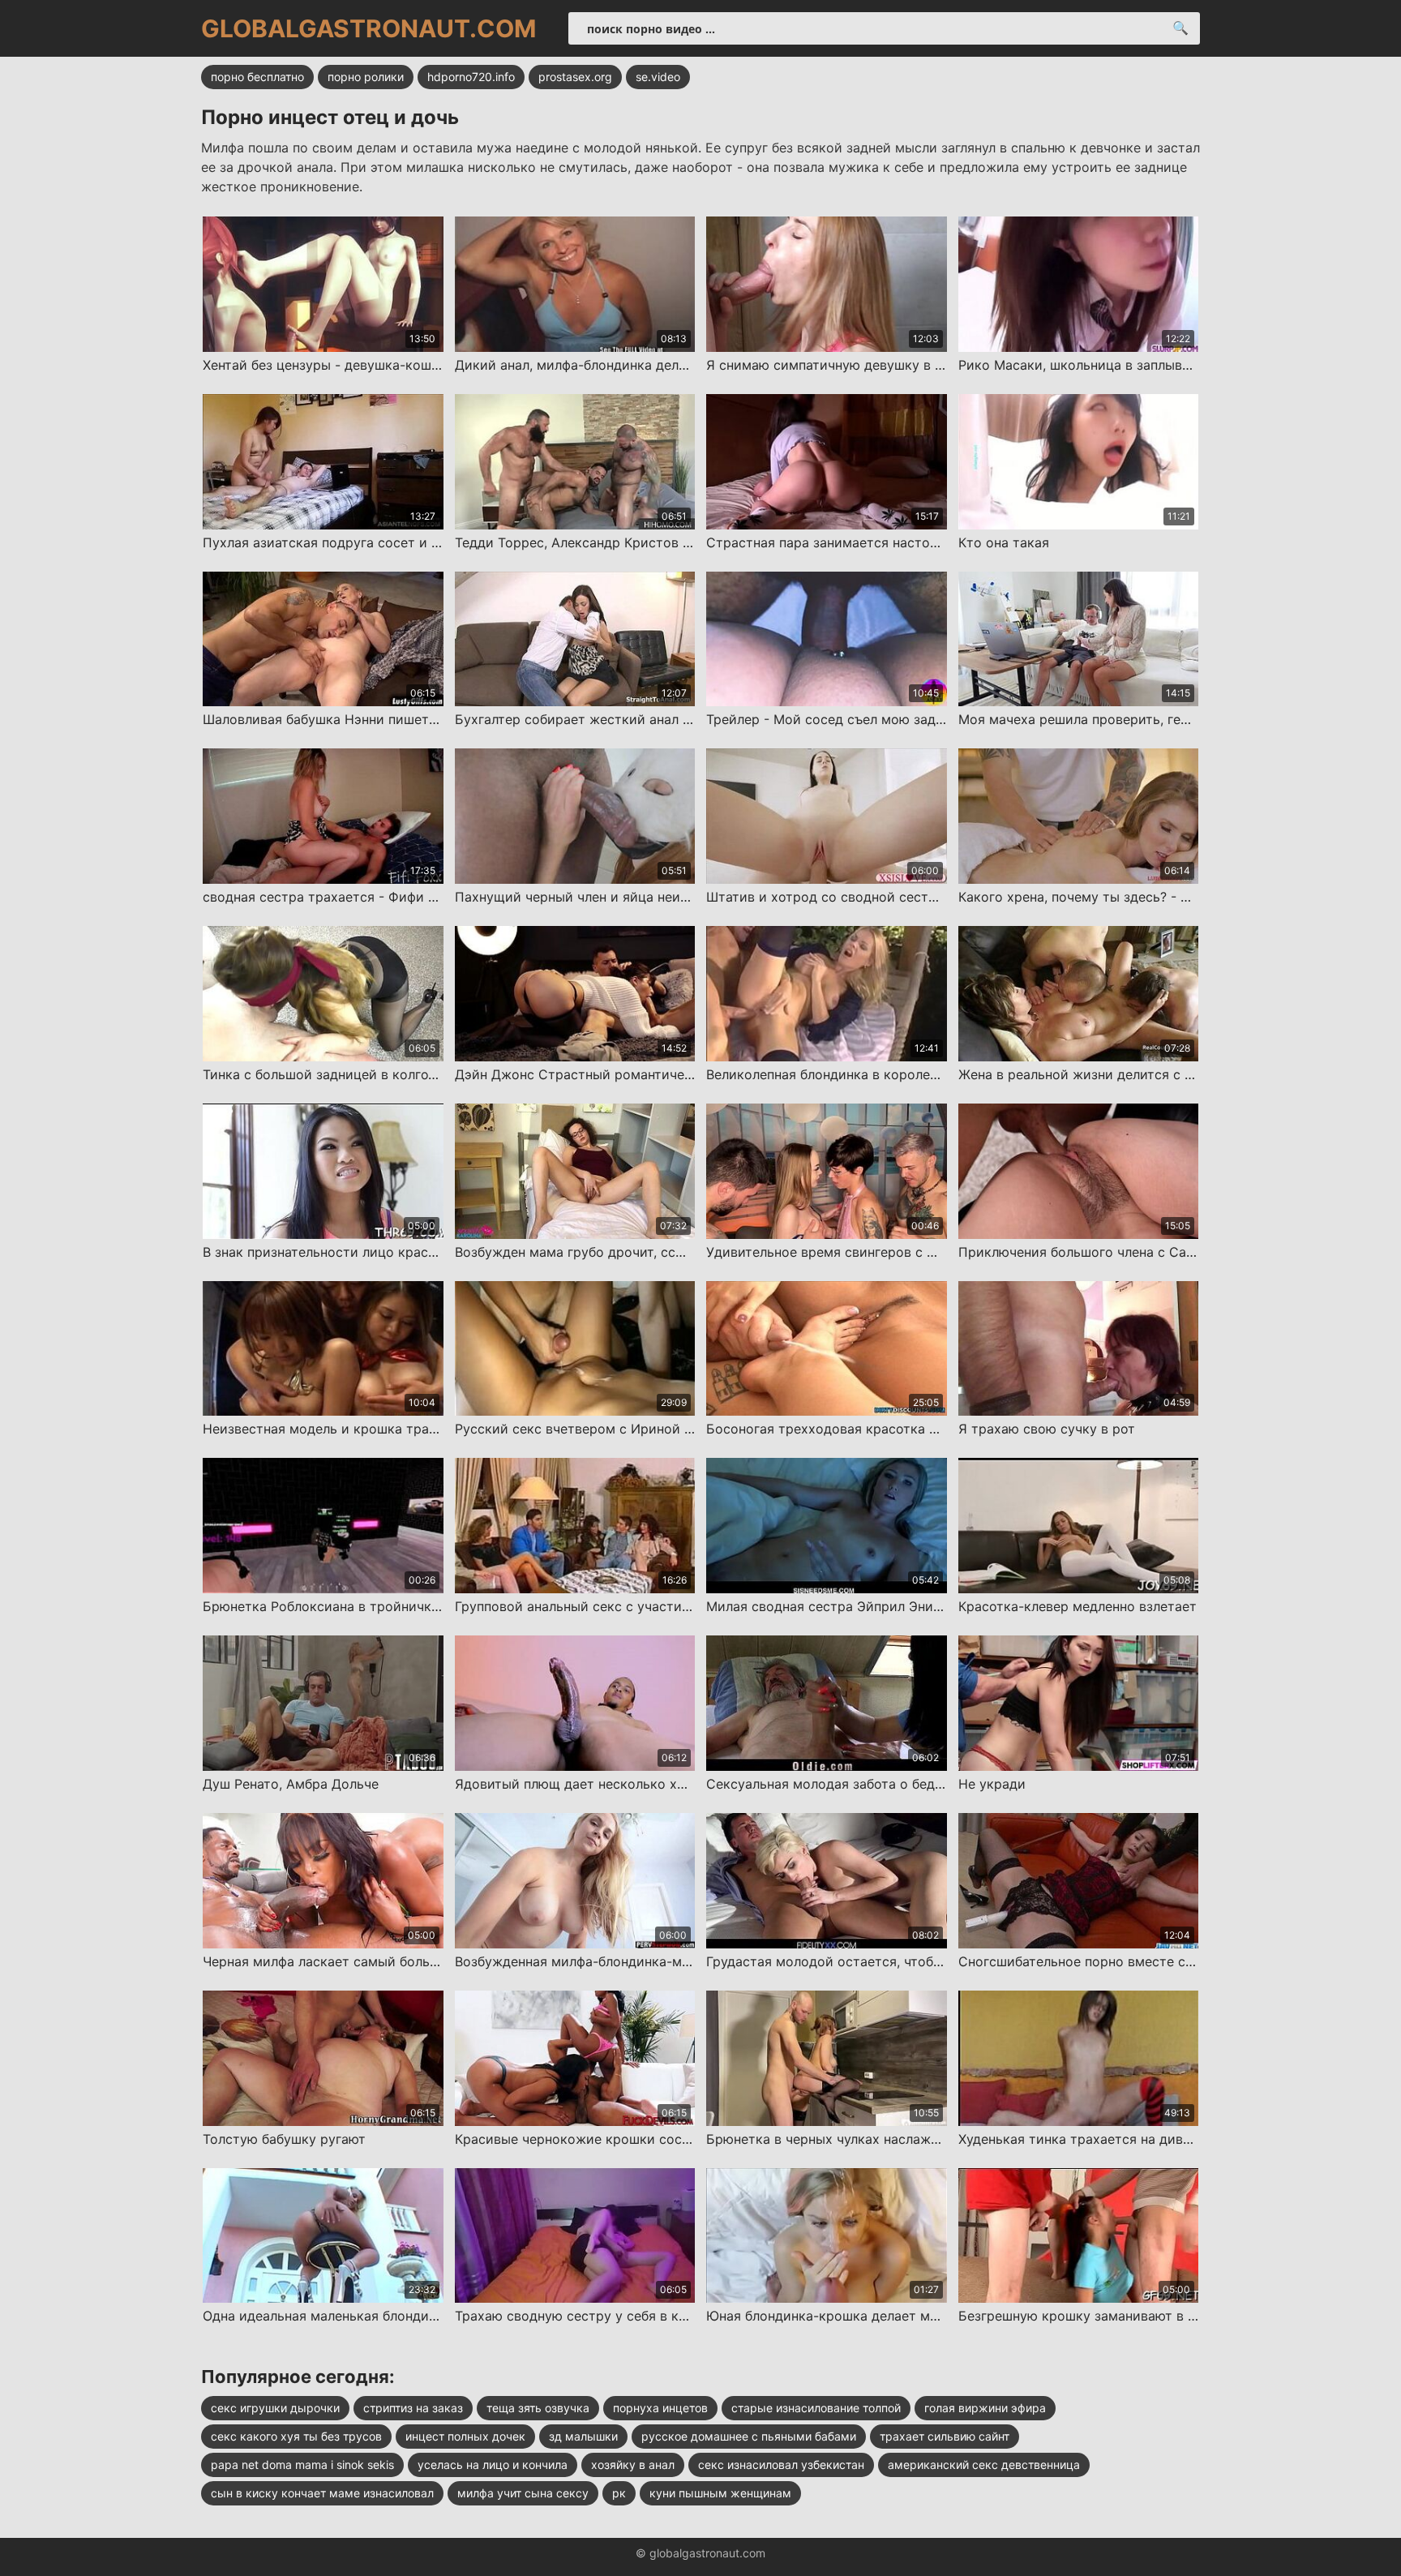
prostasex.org (575, 77)
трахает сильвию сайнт (945, 2436)
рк (619, 2493)
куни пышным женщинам (720, 2493)
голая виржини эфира (985, 2408)
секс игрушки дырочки (275, 2408)
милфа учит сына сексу (523, 2493)
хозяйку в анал (633, 2465)
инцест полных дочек (465, 2436)
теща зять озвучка (538, 2408)
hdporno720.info (471, 77)
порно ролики (366, 77)
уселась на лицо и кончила (493, 2465)
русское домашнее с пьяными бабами (749, 2436)
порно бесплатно (257, 77)
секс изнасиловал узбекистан (781, 2465)
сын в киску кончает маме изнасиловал (322, 2493)
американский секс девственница (984, 2465)
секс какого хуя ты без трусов (296, 2436)
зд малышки (583, 2436)
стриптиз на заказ (413, 2408)
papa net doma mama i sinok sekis (302, 2465)
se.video (658, 77)
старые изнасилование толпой (816, 2408)
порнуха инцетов (660, 2408)
